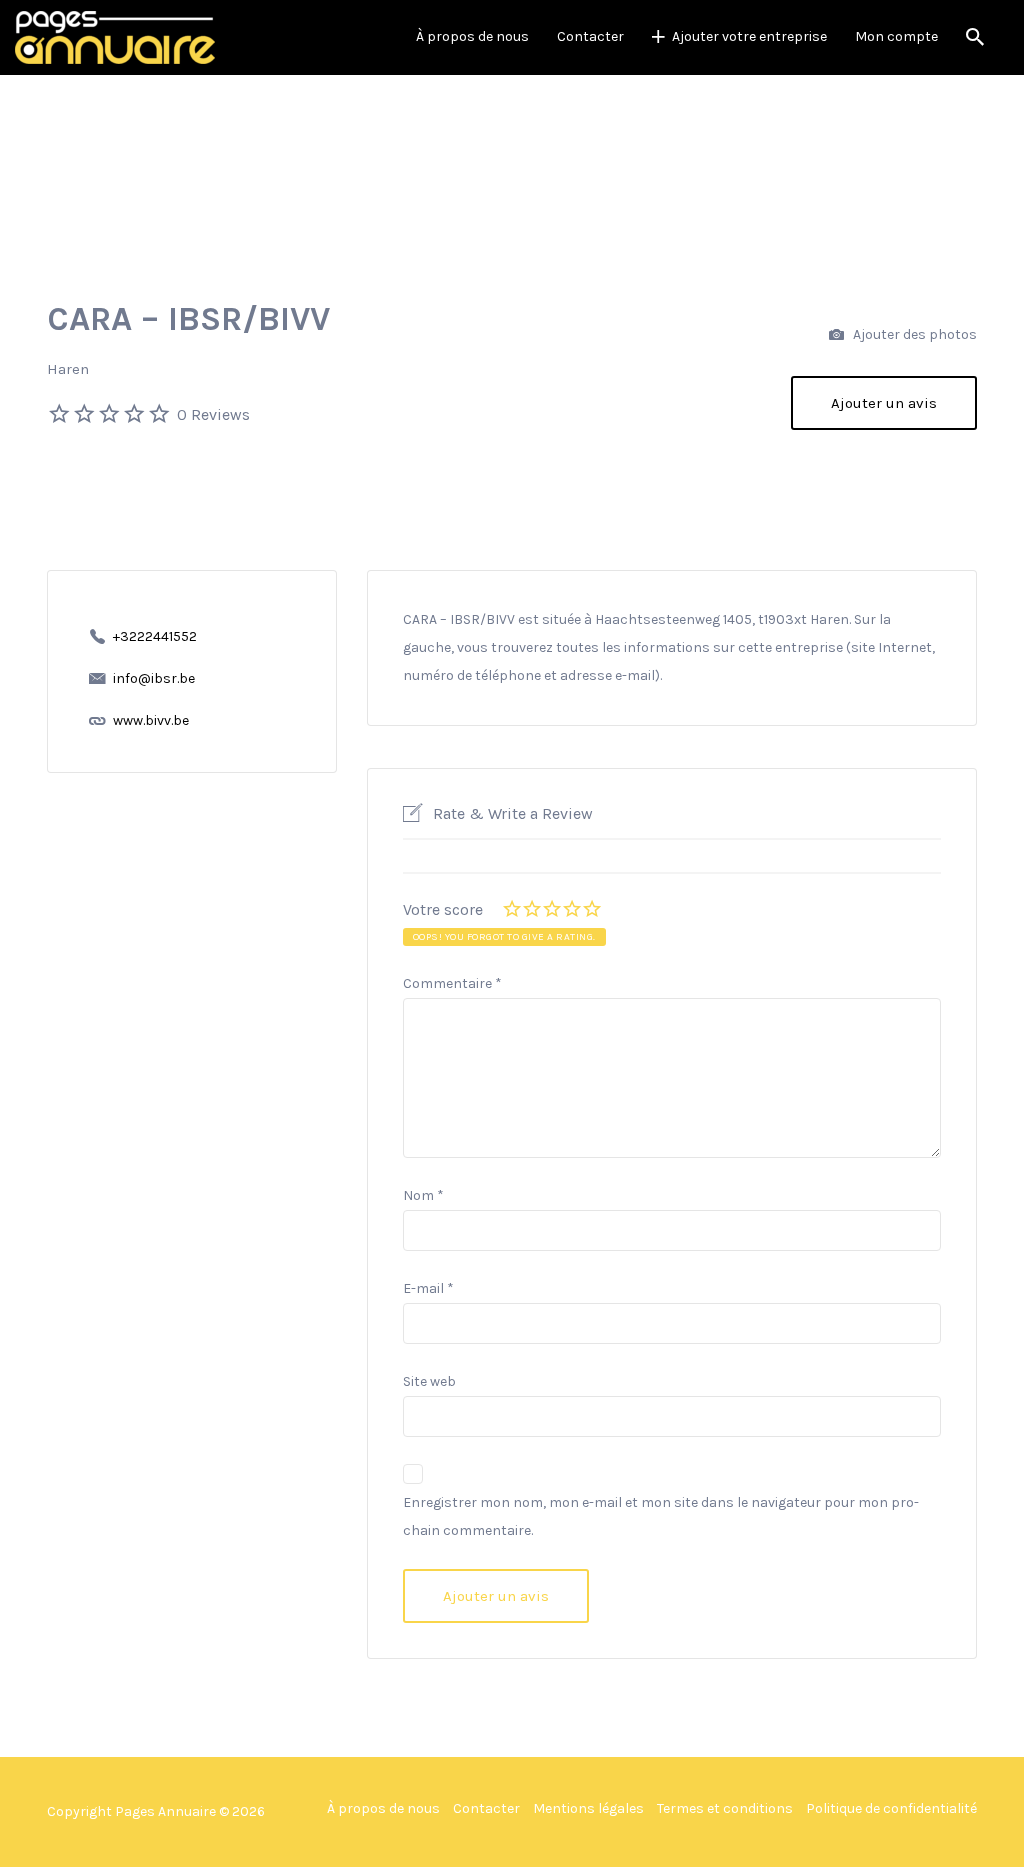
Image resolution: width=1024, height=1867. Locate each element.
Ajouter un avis (884, 403)
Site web (429, 1381)
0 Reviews (213, 414)
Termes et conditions (725, 1808)
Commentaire (452, 983)
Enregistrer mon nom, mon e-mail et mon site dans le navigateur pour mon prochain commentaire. (661, 1516)
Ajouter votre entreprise (749, 36)
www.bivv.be (151, 720)
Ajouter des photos (913, 334)
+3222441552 (155, 636)
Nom (423, 1195)
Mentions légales (588, 1808)
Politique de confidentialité (891, 1808)
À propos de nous (472, 36)
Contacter (590, 36)
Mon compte (896, 36)
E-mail (428, 1288)
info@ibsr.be (154, 678)
